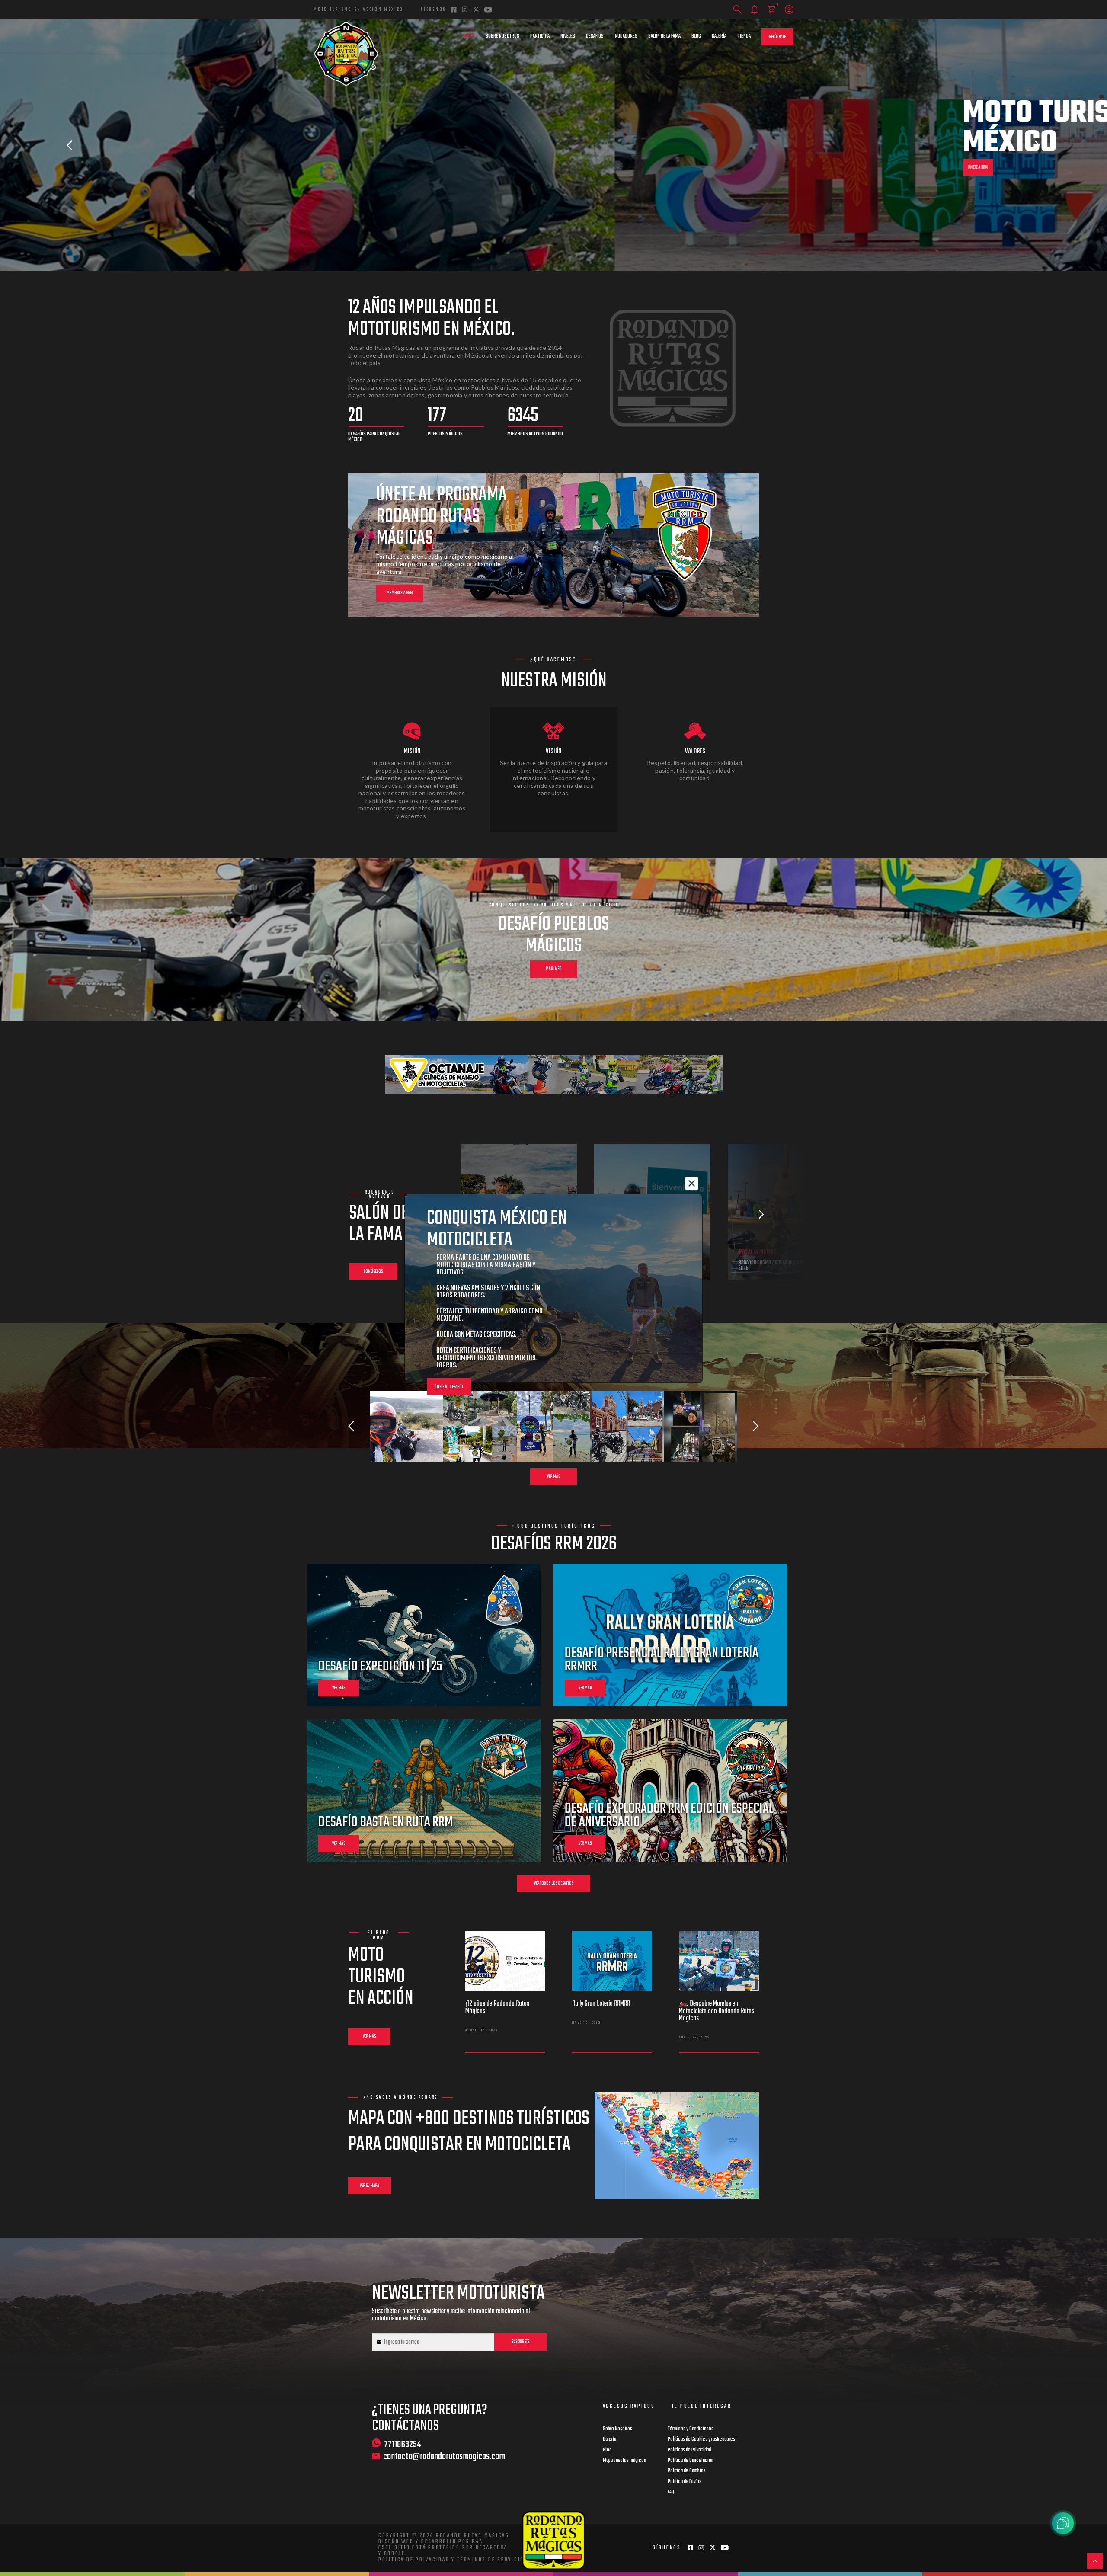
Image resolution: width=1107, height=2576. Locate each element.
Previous (70, 145)
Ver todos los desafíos (554, 1883)
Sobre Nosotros (502, 36)
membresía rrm (400, 593)
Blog (696, 36)
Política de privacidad (414, 2560)
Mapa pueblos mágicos (624, 2461)
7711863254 (403, 2444)
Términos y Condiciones (691, 2429)
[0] (772, 10)
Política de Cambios (687, 2471)
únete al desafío (449, 1387)
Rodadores (626, 36)
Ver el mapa (370, 2186)
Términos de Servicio (491, 2560)
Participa (540, 36)
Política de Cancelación (691, 2461)
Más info (554, 969)
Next (1037, 145)
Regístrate (777, 37)
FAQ (671, 2492)
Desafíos (595, 36)
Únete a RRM (363, 168)
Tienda (744, 36)
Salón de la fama (664, 36)
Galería (719, 36)
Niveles (568, 36)
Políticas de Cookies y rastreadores (701, 2439)
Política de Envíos (685, 2482)
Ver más (553, 1477)
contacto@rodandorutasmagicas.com (444, 2457)
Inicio (469, 36)
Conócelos (373, 1272)
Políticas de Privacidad (689, 2450)
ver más (339, 1688)
